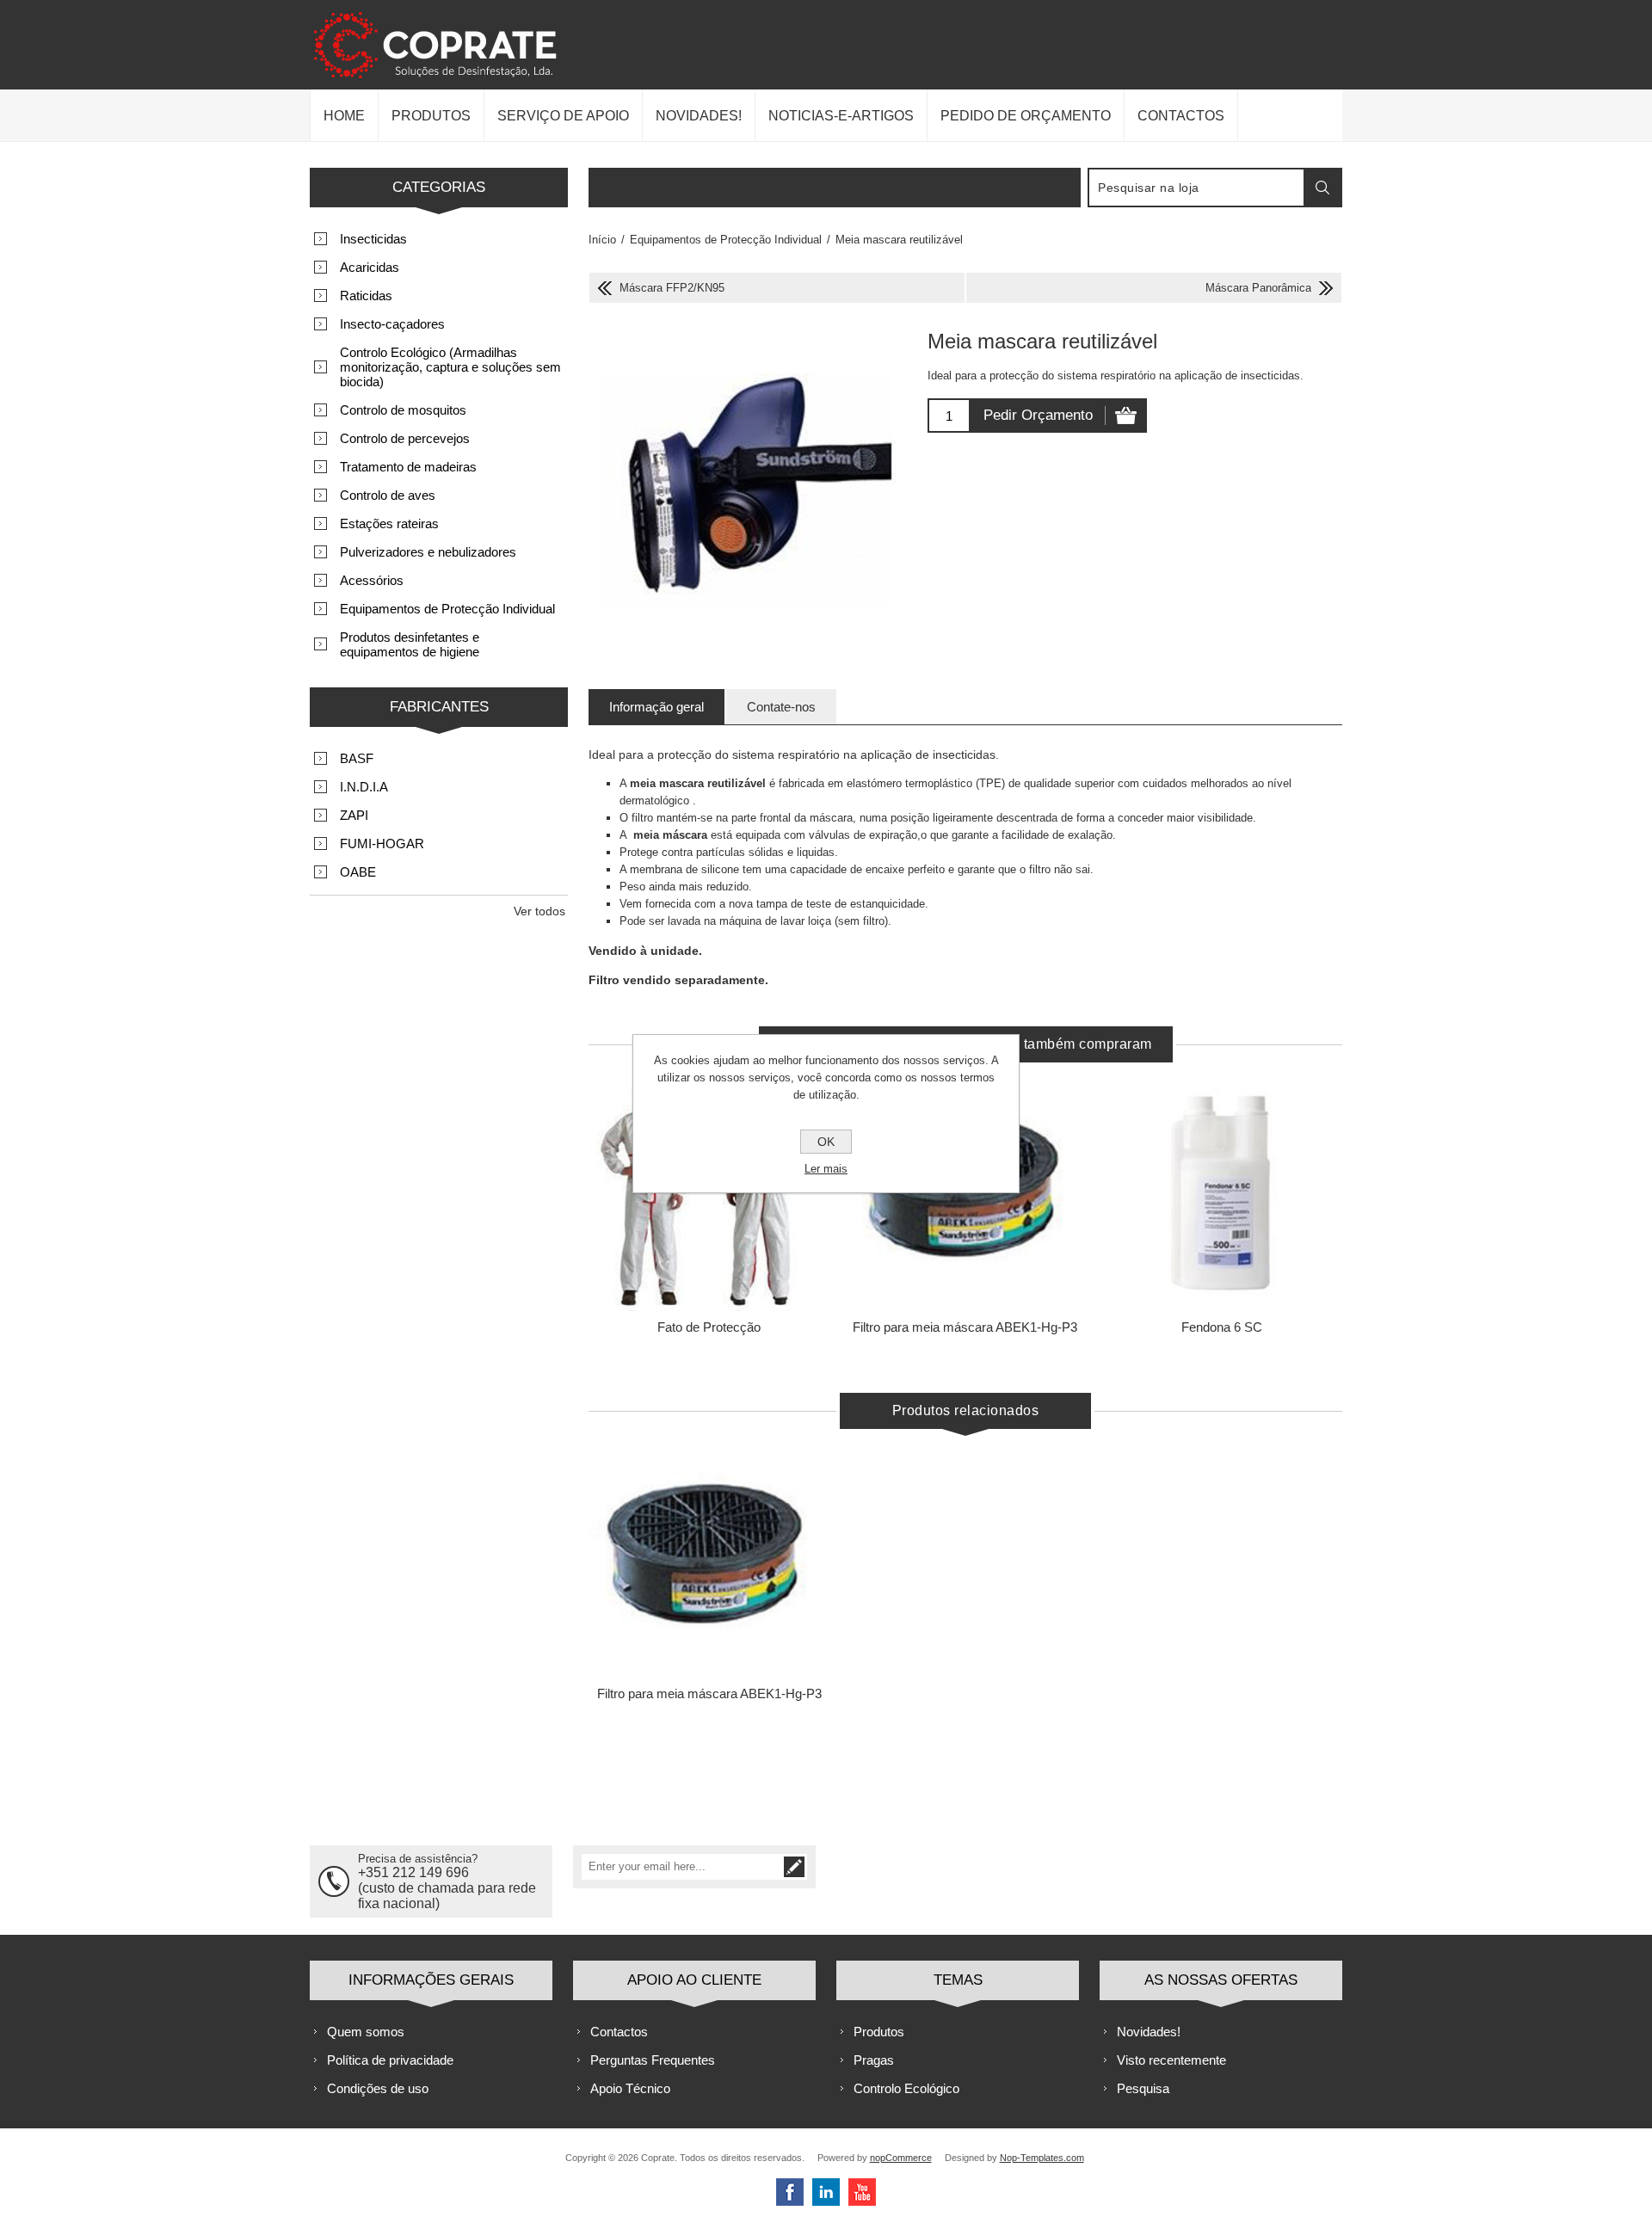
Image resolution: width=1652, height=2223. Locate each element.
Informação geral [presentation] (656, 707)
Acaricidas (370, 267)
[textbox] (1197, 188)
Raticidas (366, 296)
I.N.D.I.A (364, 787)
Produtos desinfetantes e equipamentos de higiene (410, 644)
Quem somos (366, 2032)
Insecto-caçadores (392, 324)
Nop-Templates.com (1042, 2158)
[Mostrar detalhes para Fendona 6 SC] (1222, 1192)
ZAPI (354, 815)
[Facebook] (790, 2192)
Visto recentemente (1171, 2060)
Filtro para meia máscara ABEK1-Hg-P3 (965, 1327)
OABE (358, 872)
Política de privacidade (390, 2060)
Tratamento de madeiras (408, 467)
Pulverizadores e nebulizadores (428, 552)
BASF (357, 758)
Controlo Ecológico (906, 2088)
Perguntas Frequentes (653, 2060)
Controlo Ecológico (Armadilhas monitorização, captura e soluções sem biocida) (450, 367)
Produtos (879, 2032)
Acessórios (372, 580)
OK (826, 1142)
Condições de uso (378, 2088)
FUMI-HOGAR (382, 844)
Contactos (619, 2032)
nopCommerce (901, 2158)
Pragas (874, 2060)
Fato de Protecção (709, 1327)
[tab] (656, 707)
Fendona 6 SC (1222, 1327)
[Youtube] (862, 2192)
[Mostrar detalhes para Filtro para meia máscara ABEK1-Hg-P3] (709, 1558)
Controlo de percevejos (405, 438)
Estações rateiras (389, 523)
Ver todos (539, 911)
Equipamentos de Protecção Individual (447, 609)
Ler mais (826, 1169)
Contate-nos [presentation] (781, 707)
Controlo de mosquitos (403, 410)
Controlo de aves (388, 495)
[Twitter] (826, 2192)
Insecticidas (373, 239)
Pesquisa (1143, 2088)
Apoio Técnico (630, 2088)
